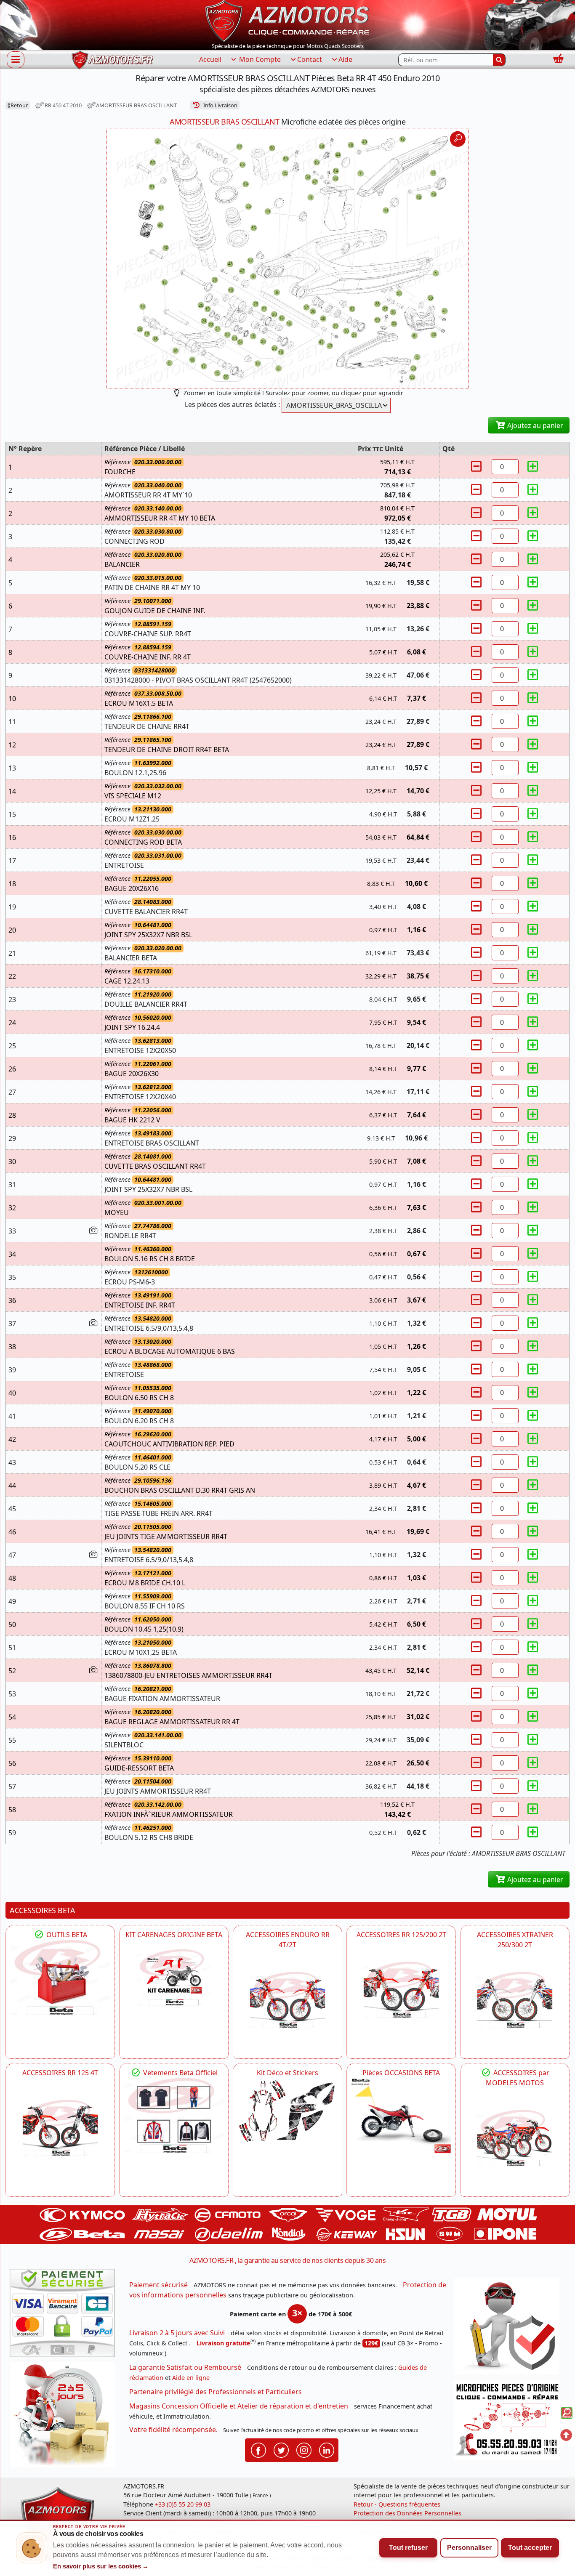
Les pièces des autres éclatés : (232, 404)
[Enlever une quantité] (477, 467)
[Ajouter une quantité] (533, 467)
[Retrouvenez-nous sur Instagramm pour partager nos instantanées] (304, 2450)
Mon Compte (259, 59)
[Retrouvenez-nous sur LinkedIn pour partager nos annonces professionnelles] (327, 2450)
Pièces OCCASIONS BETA (401, 2073)
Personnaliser (469, 2548)
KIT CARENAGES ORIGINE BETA (174, 1935)
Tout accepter (530, 2548)
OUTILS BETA (66, 1935)
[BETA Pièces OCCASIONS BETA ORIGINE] (401, 2115)
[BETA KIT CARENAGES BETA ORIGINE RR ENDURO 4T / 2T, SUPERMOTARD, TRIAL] (174, 1977)
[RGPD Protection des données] (510, 2329)
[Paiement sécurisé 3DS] (65, 2315)
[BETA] (515, 2138)
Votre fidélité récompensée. (173, 2430)
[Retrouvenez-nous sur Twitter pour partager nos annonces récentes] (281, 2450)
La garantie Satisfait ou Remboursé (185, 2367)
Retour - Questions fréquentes (397, 2504)
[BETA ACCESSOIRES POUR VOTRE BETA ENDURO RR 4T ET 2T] (287, 2000)
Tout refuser (408, 2548)
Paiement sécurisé (158, 2285)
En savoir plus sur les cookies (101, 2566)
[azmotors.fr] (112, 60)
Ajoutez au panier (534, 425)
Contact (310, 59)
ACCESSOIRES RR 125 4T (60, 2073)
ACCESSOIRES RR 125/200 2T (401, 1935)
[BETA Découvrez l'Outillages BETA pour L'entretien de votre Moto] (60, 1977)
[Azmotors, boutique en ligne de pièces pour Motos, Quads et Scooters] (287, 20)
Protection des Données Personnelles (407, 2513)
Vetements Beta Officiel (180, 2073)
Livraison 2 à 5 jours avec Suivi (177, 2333)
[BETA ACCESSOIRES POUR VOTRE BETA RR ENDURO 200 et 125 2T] (401, 1990)
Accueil (210, 59)
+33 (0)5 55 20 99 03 (183, 2504)
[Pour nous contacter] (510, 2422)
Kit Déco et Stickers (287, 2073)
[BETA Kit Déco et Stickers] (287, 2111)
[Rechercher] (499, 60)
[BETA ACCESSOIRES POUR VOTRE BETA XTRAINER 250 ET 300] (515, 2000)
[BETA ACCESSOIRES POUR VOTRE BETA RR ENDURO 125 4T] (60, 2128)
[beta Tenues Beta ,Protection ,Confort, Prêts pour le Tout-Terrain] (174, 2115)
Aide (345, 59)
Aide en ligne (191, 2378)
